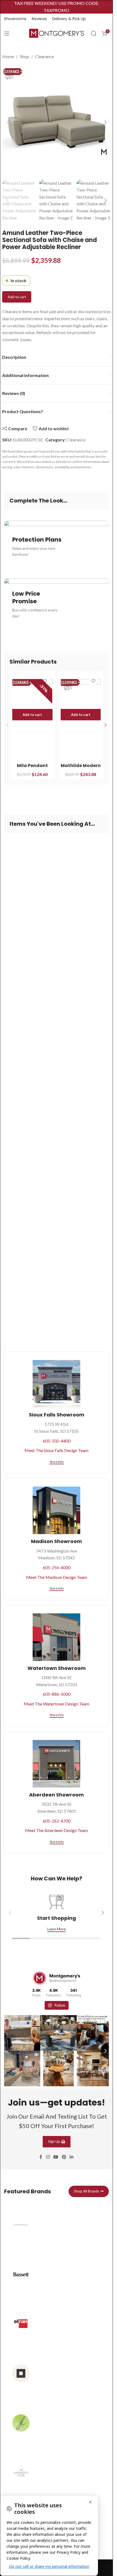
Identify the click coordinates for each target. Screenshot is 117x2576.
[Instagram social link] (48, 2154)
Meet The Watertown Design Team (56, 1704)
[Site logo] (57, 33)
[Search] (94, 33)
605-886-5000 (57, 1694)
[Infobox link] (56, 2227)
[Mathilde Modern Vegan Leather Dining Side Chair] (81, 694)
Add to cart (17, 297)
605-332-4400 (57, 1441)
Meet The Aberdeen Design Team (56, 1830)
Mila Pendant (32, 766)
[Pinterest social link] (64, 2154)
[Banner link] (56, 547)
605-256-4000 (57, 1567)
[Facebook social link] (41, 2154)
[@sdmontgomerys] (39, 1978)
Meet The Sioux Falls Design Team (56, 1450)
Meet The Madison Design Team (57, 1577)
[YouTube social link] (56, 2154)
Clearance (44, 56)
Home (8, 56)
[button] (8, 122)
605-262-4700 (57, 1821)
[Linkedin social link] (72, 2154)
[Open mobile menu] (7, 33)
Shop (24, 56)
